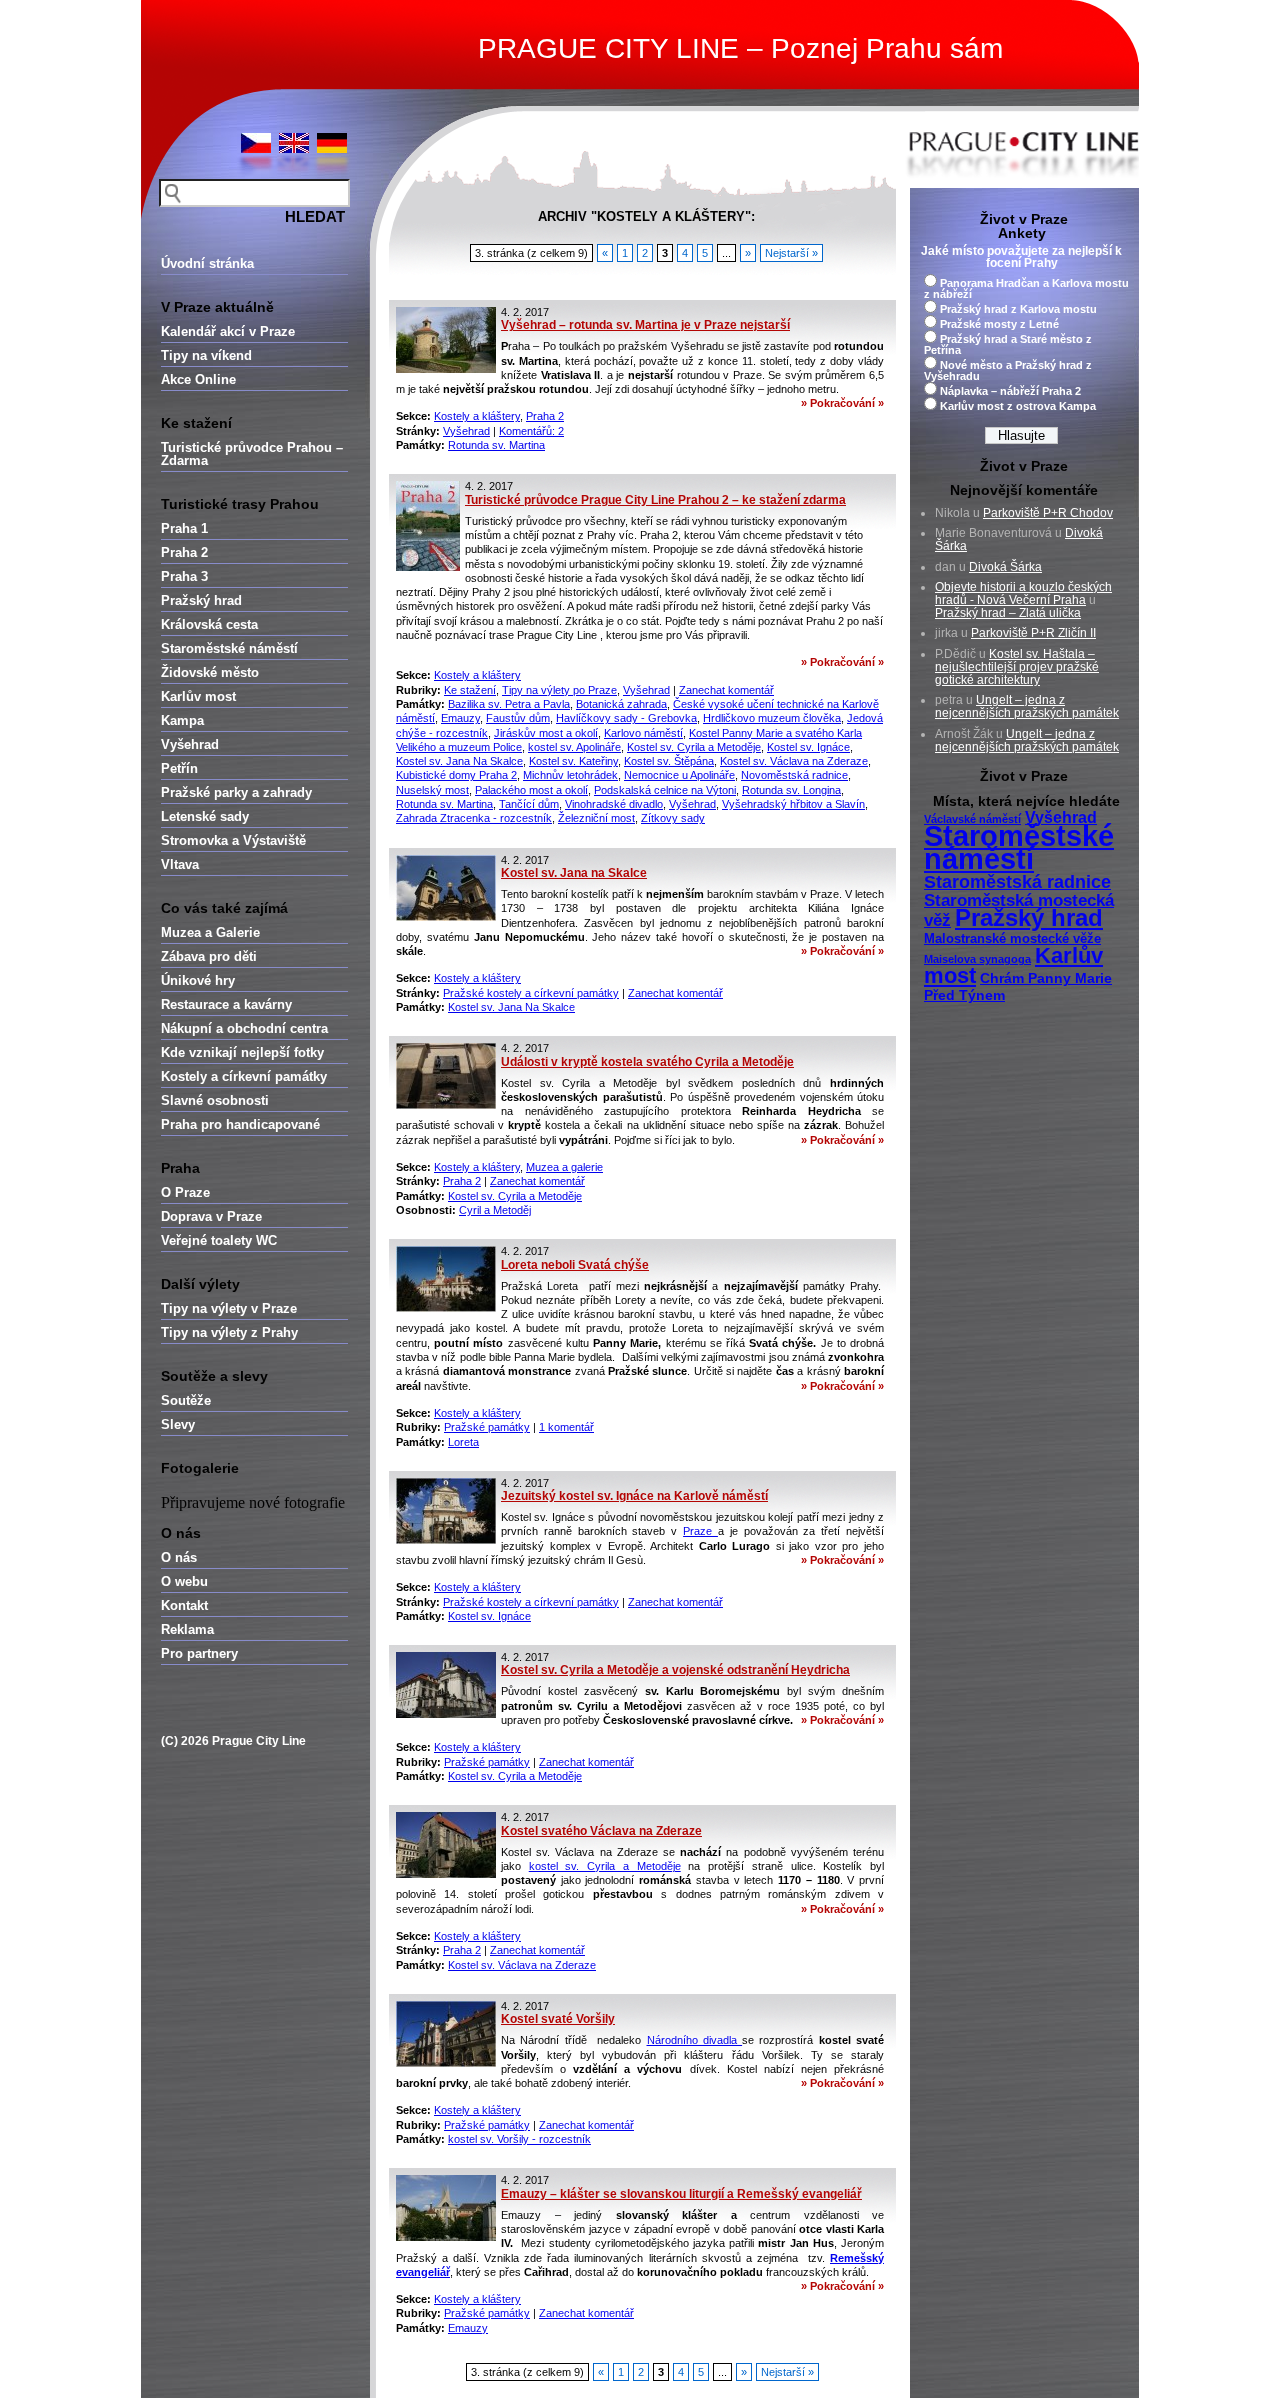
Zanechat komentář (726, 690)
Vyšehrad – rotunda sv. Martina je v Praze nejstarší (645, 325)
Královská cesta (209, 624)
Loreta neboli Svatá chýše (575, 1265)
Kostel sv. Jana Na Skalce (459, 761)
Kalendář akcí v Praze (228, 331)
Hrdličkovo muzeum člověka (772, 718)
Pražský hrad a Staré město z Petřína (1008, 344)
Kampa (182, 720)
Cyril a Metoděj (495, 1210)
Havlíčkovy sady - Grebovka (626, 718)
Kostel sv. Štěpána (669, 761)
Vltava (180, 864)
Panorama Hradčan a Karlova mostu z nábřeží (1026, 288)
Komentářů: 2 (531, 431)
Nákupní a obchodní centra (244, 1028)
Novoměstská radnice (794, 775)
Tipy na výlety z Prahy (229, 1332)
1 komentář (566, 1427)
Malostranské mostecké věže (1012, 939)
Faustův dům (518, 718)
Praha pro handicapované (240, 1124)
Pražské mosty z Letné (999, 324)
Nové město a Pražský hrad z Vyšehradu (1008, 370)
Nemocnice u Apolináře (679, 775)
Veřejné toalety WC (219, 1240)
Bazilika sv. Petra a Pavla (509, 704)
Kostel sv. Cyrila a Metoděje (694, 747)
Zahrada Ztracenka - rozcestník (474, 818)
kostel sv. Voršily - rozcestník (519, 2139)
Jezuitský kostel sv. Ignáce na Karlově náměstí (634, 1496)
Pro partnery (199, 1653)
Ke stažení (470, 690)
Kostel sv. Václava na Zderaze (794, 761)
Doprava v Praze (211, 1216)
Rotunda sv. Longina (791, 790)
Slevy (178, 1424)
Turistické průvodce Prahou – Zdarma (252, 454)
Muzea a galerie (564, 1167)
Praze (700, 1531)
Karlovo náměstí (643, 733)
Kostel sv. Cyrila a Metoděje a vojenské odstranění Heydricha (675, 1670)
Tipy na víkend (206, 355)
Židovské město (210, 672)
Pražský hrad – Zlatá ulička (1008, 613)
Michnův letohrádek (570, 775)
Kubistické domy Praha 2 (456, 775)
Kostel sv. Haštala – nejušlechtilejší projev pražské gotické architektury (1017, 667)
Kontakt (184, 1605)
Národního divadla (695, 2040)
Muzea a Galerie (210, 932)
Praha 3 (184, 576)
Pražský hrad (201, 600)
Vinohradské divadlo (614, 804)
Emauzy (460, 718)
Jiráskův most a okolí (546, 733)
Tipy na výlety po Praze (559, 690)
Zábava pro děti (209, 956)
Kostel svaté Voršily (558, 2019)
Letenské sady (205, 816)
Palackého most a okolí (531, 790)
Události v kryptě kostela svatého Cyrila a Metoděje (647, 1062)
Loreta (463, 1442)
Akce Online (198, 379)
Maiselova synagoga (977, 959)
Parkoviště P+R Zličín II (1033, 633)
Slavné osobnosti (215, 1100)
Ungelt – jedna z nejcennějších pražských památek (1027, 706)
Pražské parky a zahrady (236, 792)
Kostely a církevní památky (244, 1076)
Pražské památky (487, 1427)
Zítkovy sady (673, 818)
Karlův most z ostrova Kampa (1018, 406)
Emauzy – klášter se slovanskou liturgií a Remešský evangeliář (681, 2194)
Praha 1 (184, 528)
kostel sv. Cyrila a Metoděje (605, 1866)
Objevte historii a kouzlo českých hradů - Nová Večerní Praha (1023, 593)
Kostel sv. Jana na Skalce (574, 873)
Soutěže (186, 1400)
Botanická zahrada (621, 704)
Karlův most (198, 696)
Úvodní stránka (207, 263)
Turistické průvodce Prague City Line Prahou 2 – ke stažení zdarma (655, 500)
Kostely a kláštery (477, 416)
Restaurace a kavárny (226, 1004)
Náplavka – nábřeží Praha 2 (1010, 391)
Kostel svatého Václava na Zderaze (601, 1831)
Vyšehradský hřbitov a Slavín (793, 804)
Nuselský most (432, 790)
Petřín (179, 768)
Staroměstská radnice (1017, 882)
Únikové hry (198, 980)
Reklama (187, 1629)
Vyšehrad (190, 744)
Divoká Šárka (1005, 567)
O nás (179, 1557)
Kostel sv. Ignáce (808, 747)
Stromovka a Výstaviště (233, 840)
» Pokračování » (842, 403)
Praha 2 (184, 552)
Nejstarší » (791, 253)
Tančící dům (529, 804)
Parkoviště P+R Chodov (1048, 513)
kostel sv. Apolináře (574, 747)
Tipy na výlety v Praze (229, 1308)
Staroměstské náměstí (229, 648)
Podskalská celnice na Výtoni (665, 790)
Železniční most (596, 818)
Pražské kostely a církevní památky (531, 993)
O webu (184, 1581)
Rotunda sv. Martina (496, 445)
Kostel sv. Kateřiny (573, 761)
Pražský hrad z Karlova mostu (1018, 309)
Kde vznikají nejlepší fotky (242, 1052)
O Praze (185, 1192)
